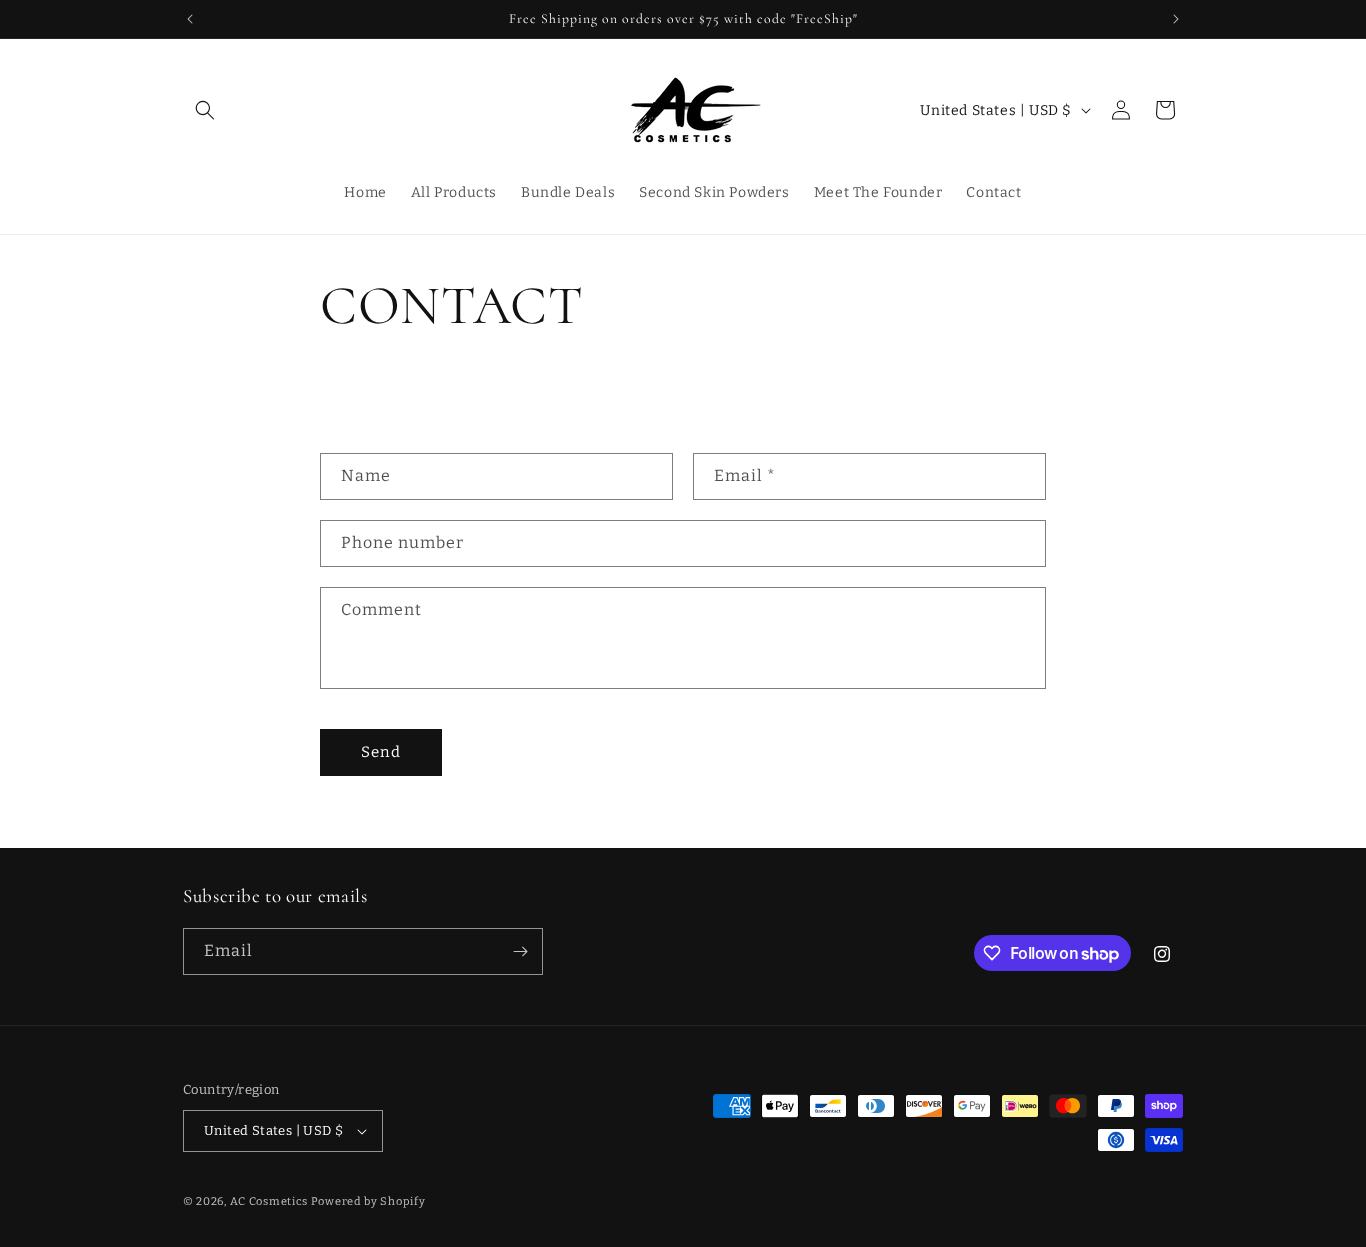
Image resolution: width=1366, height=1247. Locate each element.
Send (381, 752)
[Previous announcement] (190, 19)
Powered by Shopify (368, 1201)
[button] (205, 110)
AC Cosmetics (269, 1201)
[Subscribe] (520, 951)
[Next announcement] (1176, 19)
